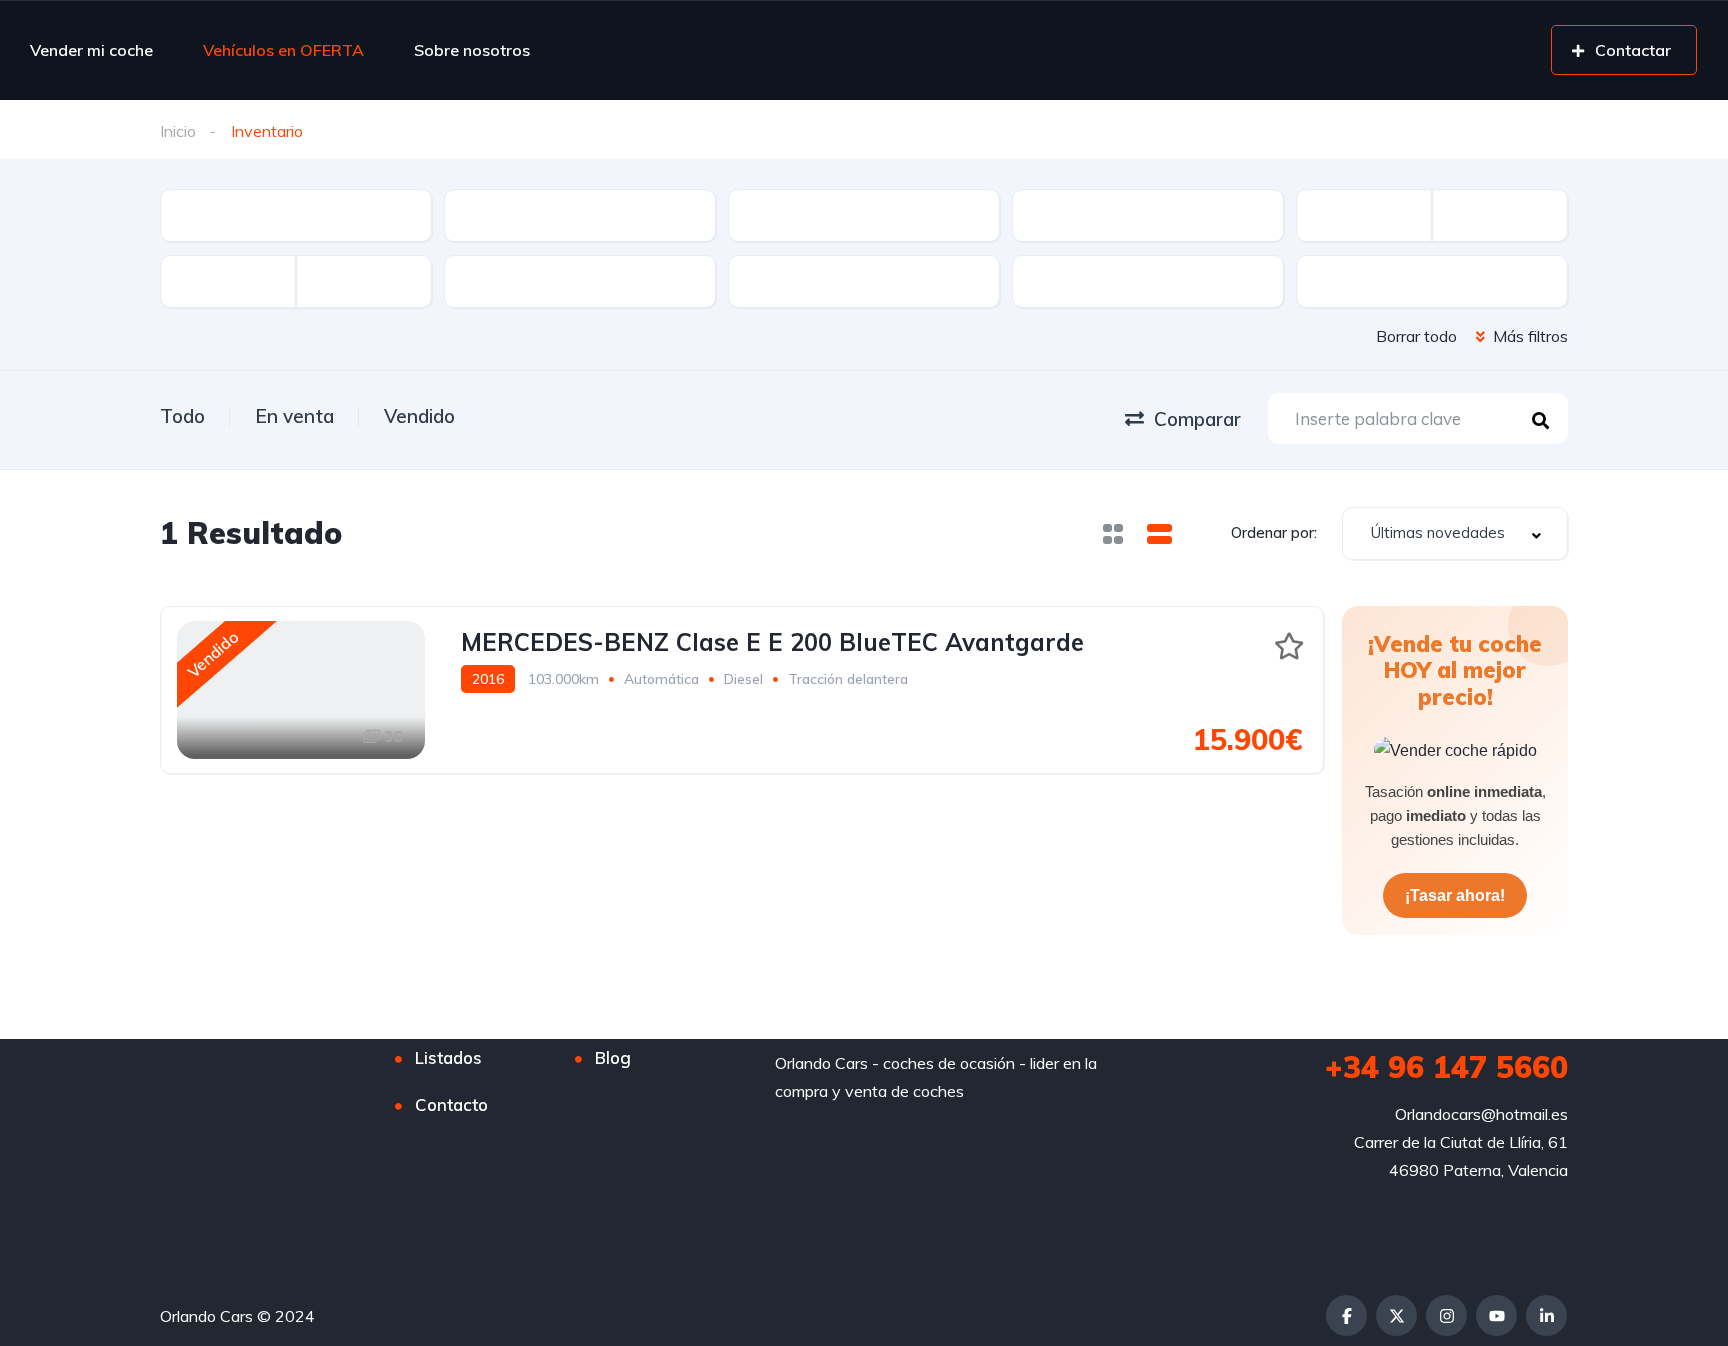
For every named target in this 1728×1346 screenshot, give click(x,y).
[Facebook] (1346, 1315)
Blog (613, 1057)
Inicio (178, 131)
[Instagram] (1446, 1315)
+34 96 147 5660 (1446, 1067)
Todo (182, 416)
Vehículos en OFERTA (283, 50)
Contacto (451, 1104)
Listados (448, 1057)
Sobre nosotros (472, 50)
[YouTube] (1496, 1315)
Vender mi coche (91, 50)
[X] (1396, 1315)
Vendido (419, 416)
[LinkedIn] (1546, 1315)
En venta (294, 416)
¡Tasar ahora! (1455, 895)
